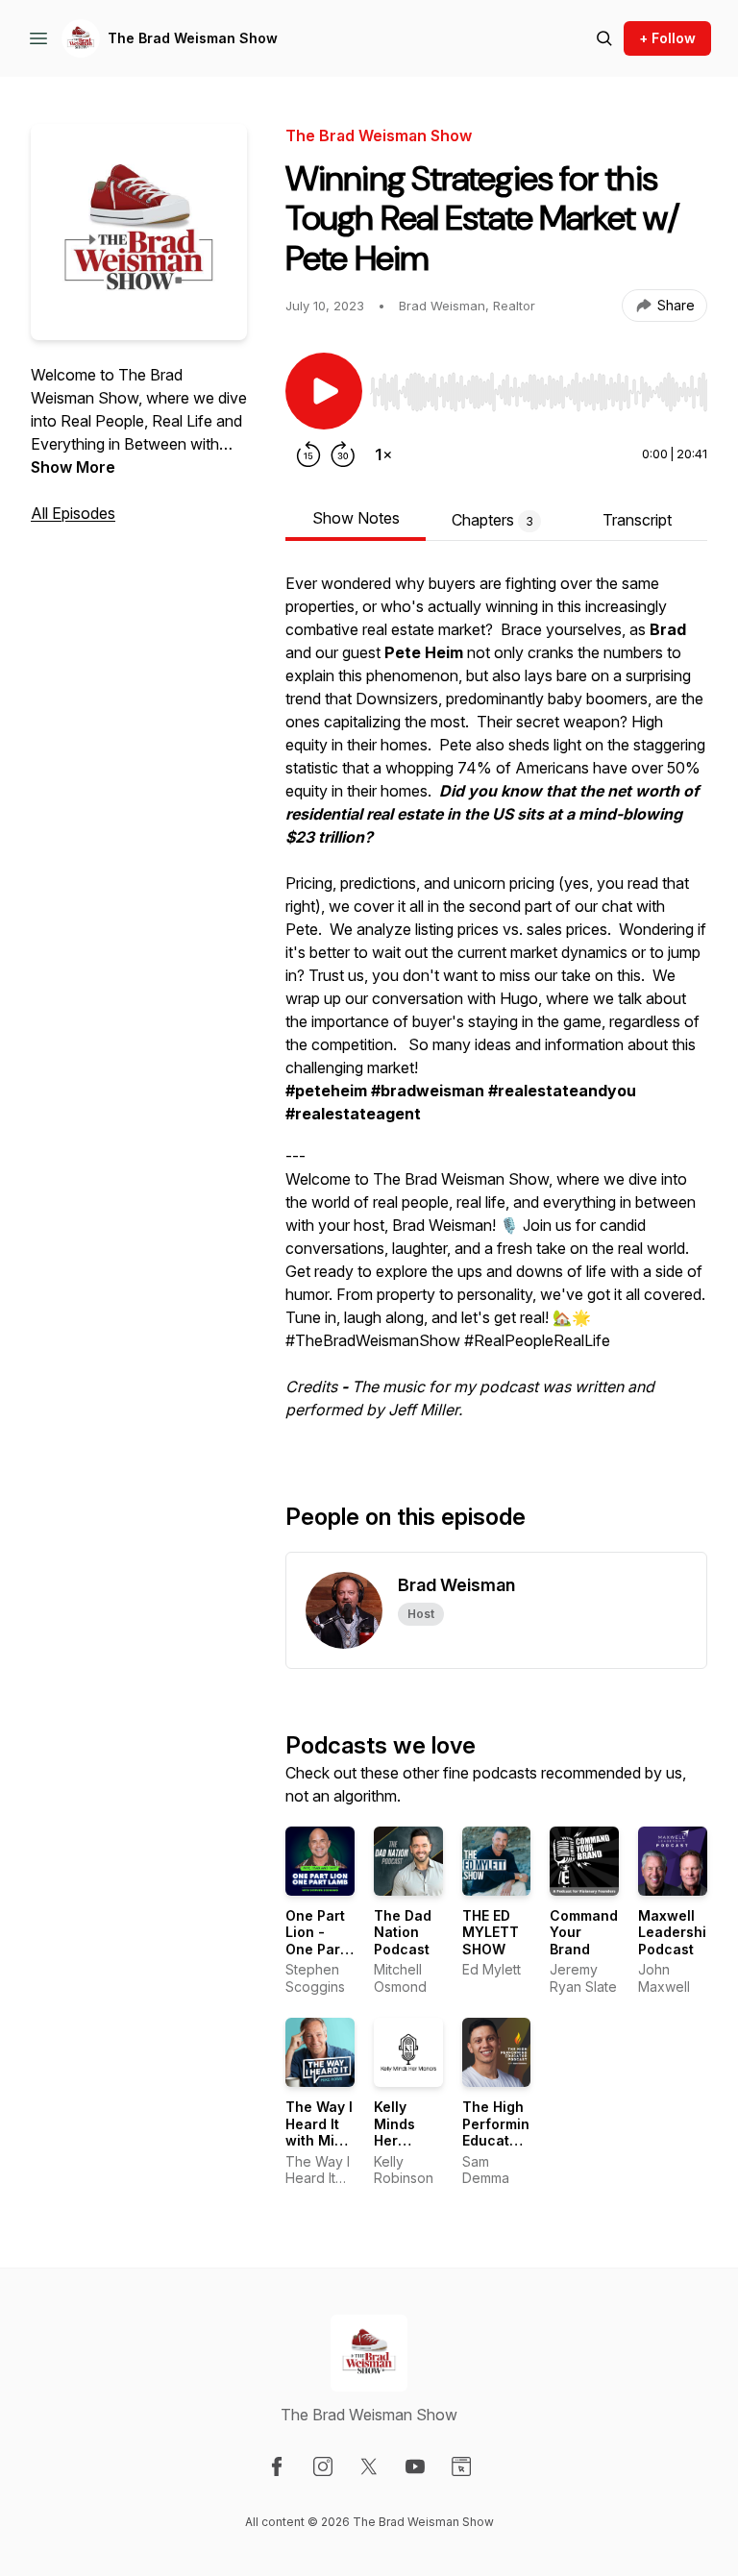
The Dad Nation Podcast (403, 1932)
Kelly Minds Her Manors (400, 2132)
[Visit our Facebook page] (277, 2466)
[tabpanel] (496, 1006)
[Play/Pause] (324, 391)
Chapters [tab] (492, 520)
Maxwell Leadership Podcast (676, 1932)
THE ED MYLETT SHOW (491, 1932)
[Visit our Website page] (461, 2466)
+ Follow (667, 38)
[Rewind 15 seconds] (308, 454)
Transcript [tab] (637, 520)
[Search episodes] (604, 38)
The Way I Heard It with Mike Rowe (319, 2132)
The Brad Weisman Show (193, 38)
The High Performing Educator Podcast (500, 2132)
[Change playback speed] (383, 454)
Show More (73, 467)
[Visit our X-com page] (369, 2466)
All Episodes (73, 513)
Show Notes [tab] (356, 518)
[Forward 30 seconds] (343, 454)
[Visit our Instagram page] (323, 2466)
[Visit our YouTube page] (415, 2466)
